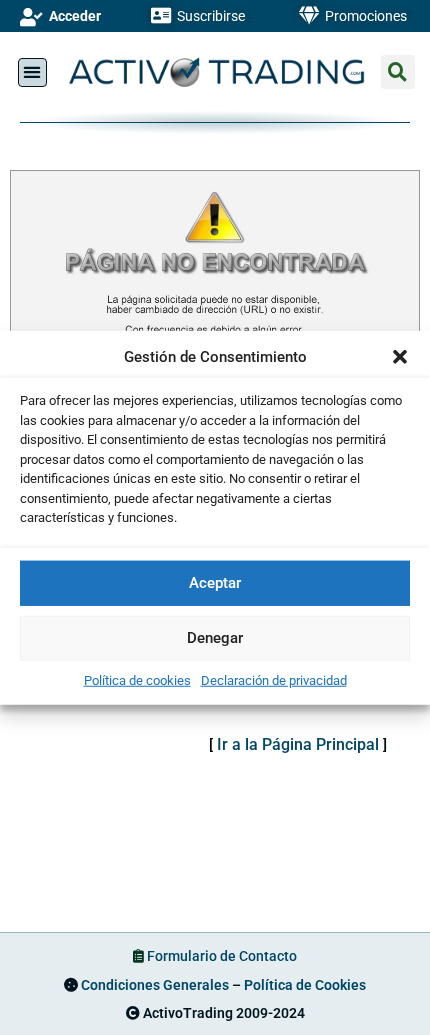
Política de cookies (137, 679)
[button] (400, 357)
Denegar (215, 638)
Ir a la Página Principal (298, 744)
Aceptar (215, 583)
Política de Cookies (305, 985)
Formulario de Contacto (222, 956)
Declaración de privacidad (274, 679)
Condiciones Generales (155, 985)
